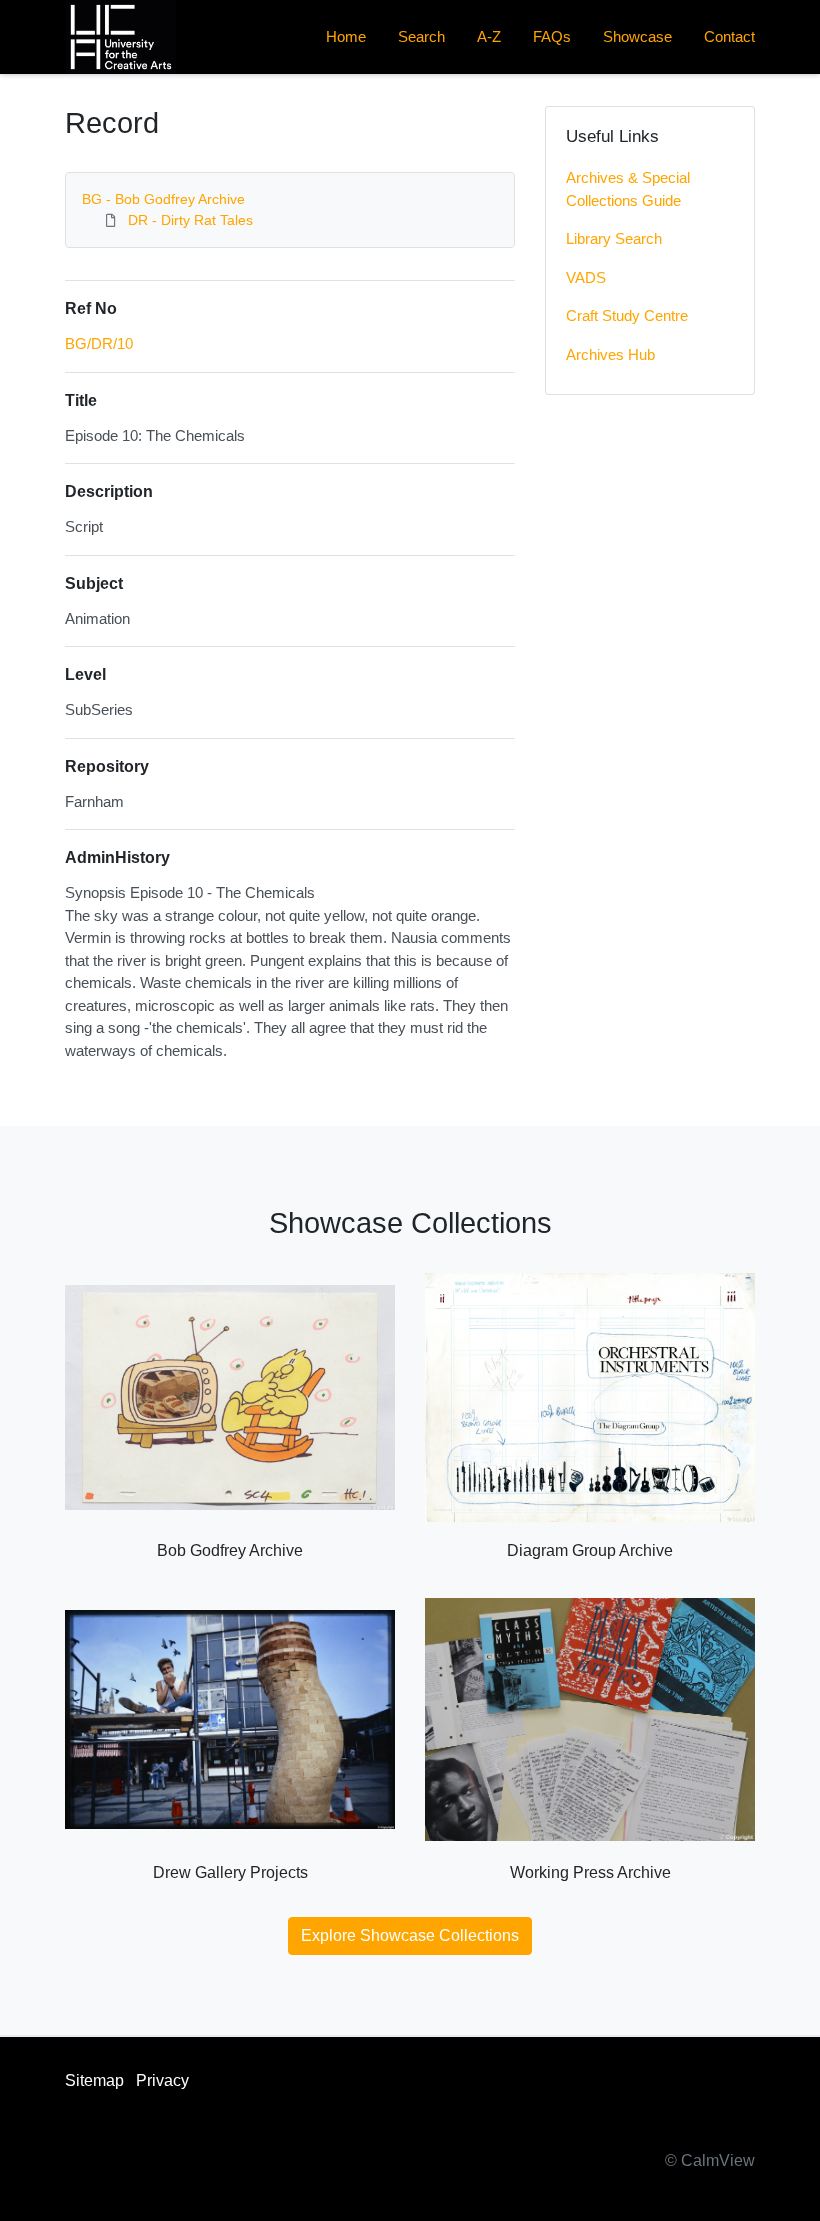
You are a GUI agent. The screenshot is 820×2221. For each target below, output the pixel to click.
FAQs (552, 36)
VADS (586, 277)
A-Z (489, 36)
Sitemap (94, 2080)
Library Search (614, 238)
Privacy (162, 2080)
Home (346, 36)
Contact (729, 36)
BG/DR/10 (99, 343)
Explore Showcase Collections (410, 1935)
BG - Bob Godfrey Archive (163, 199)
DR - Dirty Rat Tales (190, 220)
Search (421, 36)
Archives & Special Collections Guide (628, 189)
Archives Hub (610, 354)
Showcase (637, 36)
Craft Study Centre (627, 315)
